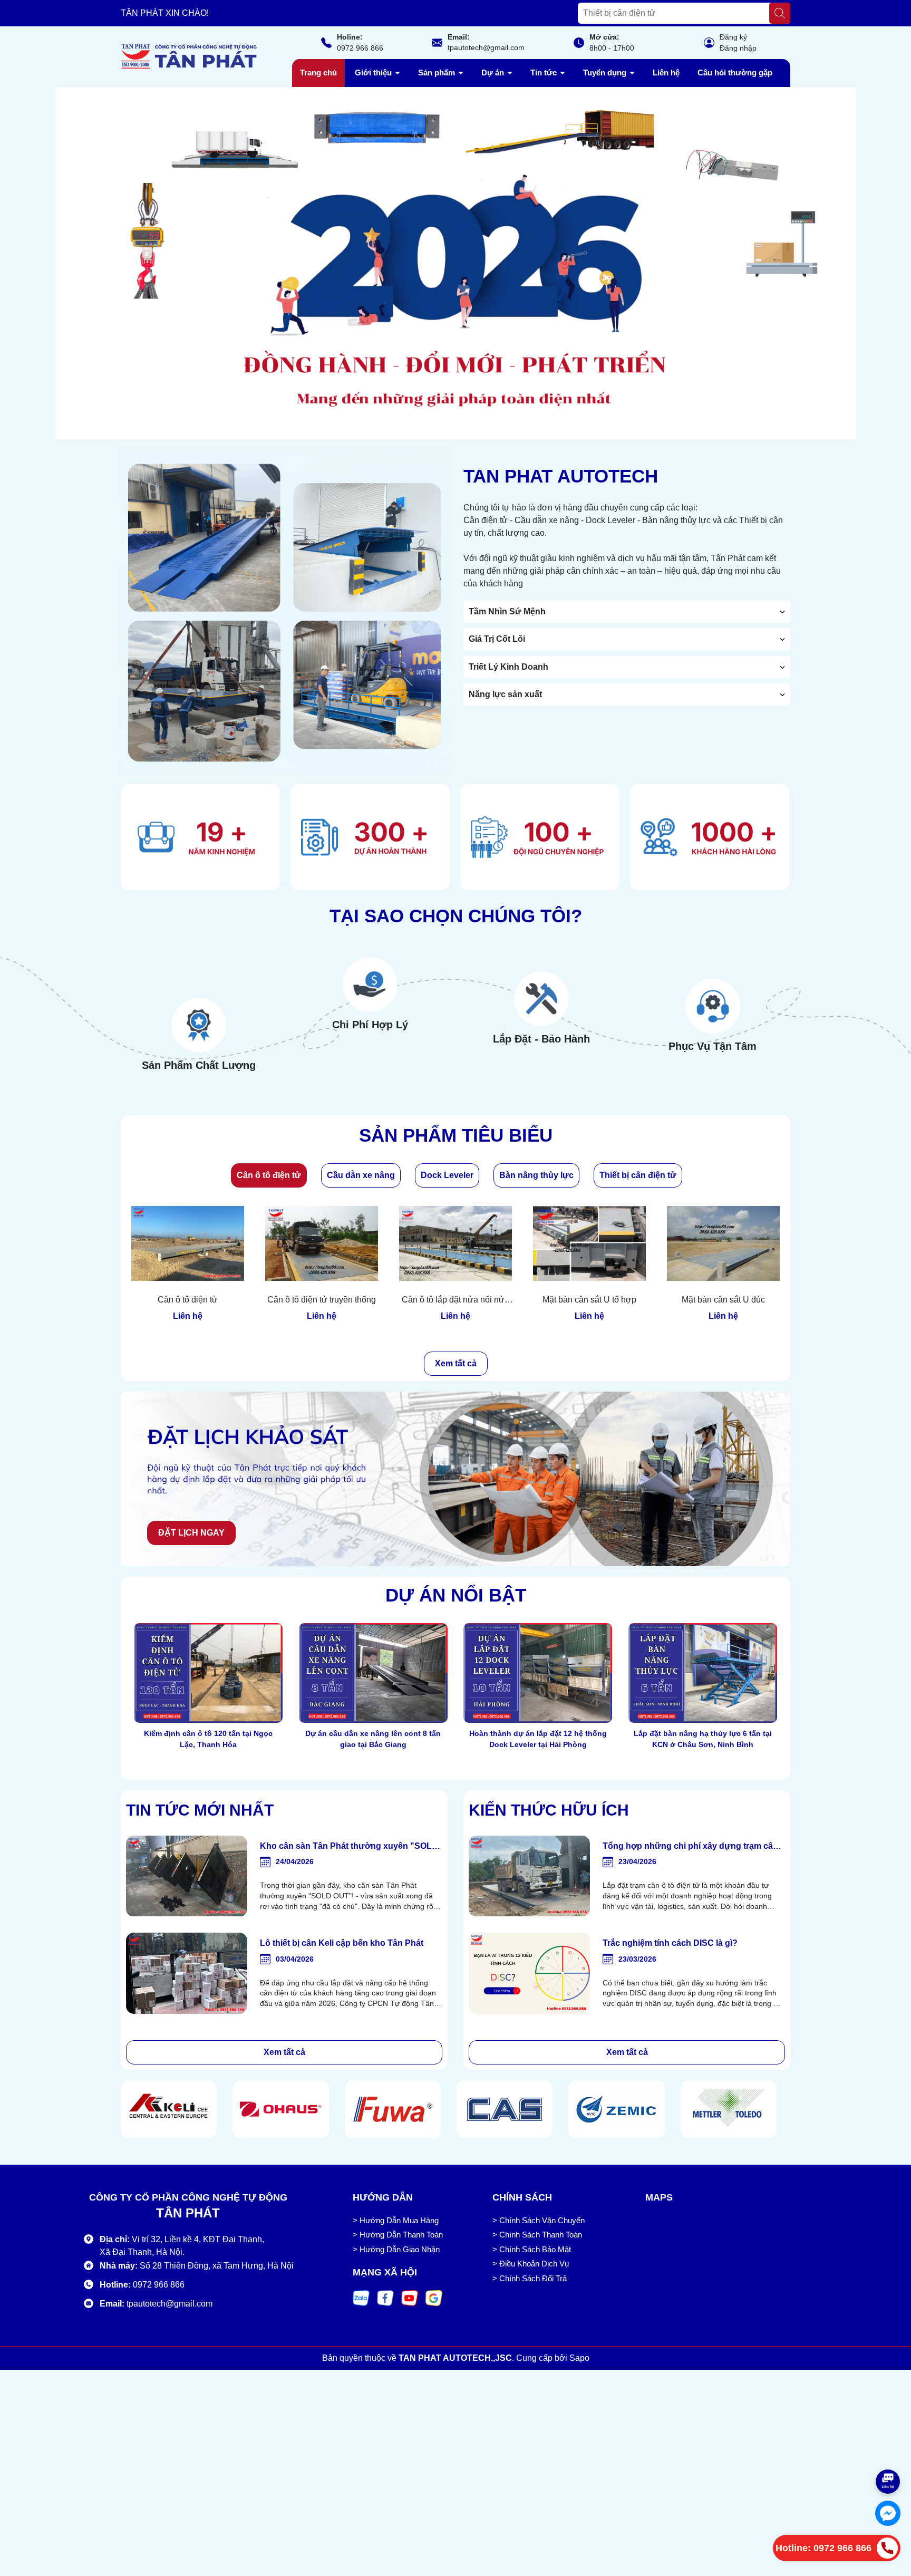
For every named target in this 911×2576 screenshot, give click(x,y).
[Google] (434, 2298)
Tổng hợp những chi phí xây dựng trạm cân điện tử (690, 1847)
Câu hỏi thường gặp (735, 73)
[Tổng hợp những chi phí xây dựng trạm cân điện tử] (529, 1876)
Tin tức (545, 73)
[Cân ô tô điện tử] (188, 1243)
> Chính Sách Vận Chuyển (539, 2220)
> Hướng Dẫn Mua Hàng (396, 2220)
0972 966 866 (360, 48)
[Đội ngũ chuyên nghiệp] (540, 837)
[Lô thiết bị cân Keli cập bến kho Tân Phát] (187, 1973)
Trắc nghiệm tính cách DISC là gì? (670, 1943)
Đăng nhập (738, 48)
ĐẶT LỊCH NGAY (191, 1533)
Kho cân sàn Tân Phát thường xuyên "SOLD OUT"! (349, 1847)
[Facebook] (385, 2298)
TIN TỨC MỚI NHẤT (200, 1810)
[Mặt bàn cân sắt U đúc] (723, 1243)
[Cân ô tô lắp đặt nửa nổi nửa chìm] (455, 1243)
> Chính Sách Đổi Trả (530, 2278)
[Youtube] (410, 2298)
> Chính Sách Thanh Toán (537, 2235)
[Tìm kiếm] (780, 13)
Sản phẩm (438, 73)
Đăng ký (733, 37)
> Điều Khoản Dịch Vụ (531, 2264)
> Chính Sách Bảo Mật (532, 2249)
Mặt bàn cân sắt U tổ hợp (589, 1300)
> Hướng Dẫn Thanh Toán (398, 2235)
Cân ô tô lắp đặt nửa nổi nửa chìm (455, 1300)
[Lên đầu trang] (888, 2449)
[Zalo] (361, 2298)
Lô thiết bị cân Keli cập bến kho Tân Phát (342, 1943)
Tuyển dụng (606, 73)
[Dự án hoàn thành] (370, 837)
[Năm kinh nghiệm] (200, 837)
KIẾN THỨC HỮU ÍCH (549, 1810)
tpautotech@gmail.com (486, 47)
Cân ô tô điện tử (188, 1300)
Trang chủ (318, 73)
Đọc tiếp (209, 1765)
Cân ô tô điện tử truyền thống (322, 1300)
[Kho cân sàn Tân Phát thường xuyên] (187, 1876)
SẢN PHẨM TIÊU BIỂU (456, 1135)
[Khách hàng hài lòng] (710, 837)
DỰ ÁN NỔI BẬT (456, 1595)
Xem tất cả (456, 1363)
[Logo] (189, 56)
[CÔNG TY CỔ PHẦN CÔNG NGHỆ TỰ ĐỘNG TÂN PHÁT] (455, 263)
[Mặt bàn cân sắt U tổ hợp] (589, 1243)
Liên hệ (666, 73)
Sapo (579, 2358)
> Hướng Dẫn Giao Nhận (396, 2249)
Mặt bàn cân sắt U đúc (723, 1300)
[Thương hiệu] (169, 2109)
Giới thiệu (374, 73)
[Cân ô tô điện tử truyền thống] (322, 1243)
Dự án (494, 73)
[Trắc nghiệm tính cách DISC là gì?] (529, 1973)
